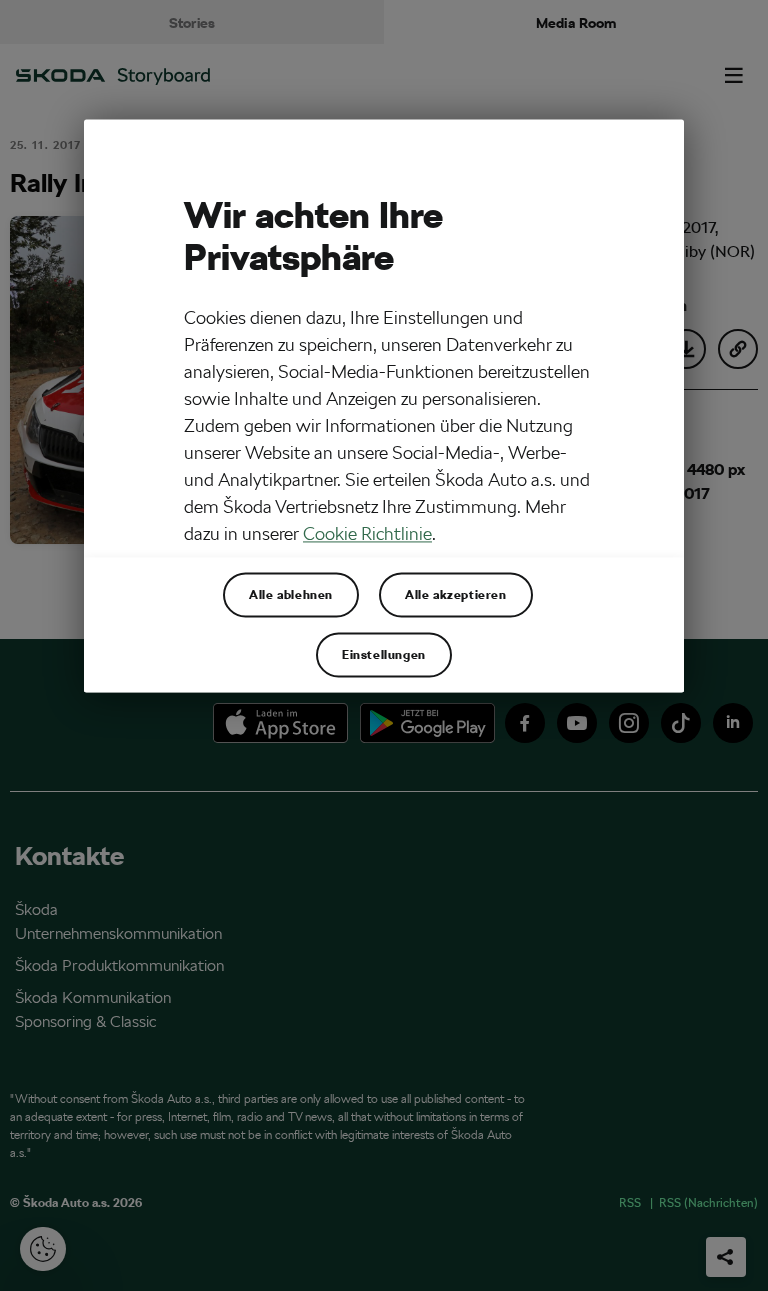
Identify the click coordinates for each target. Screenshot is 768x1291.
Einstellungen (384, 655)
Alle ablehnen (291, 595)
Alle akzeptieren (456, 595)
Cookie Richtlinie (367, 534)
